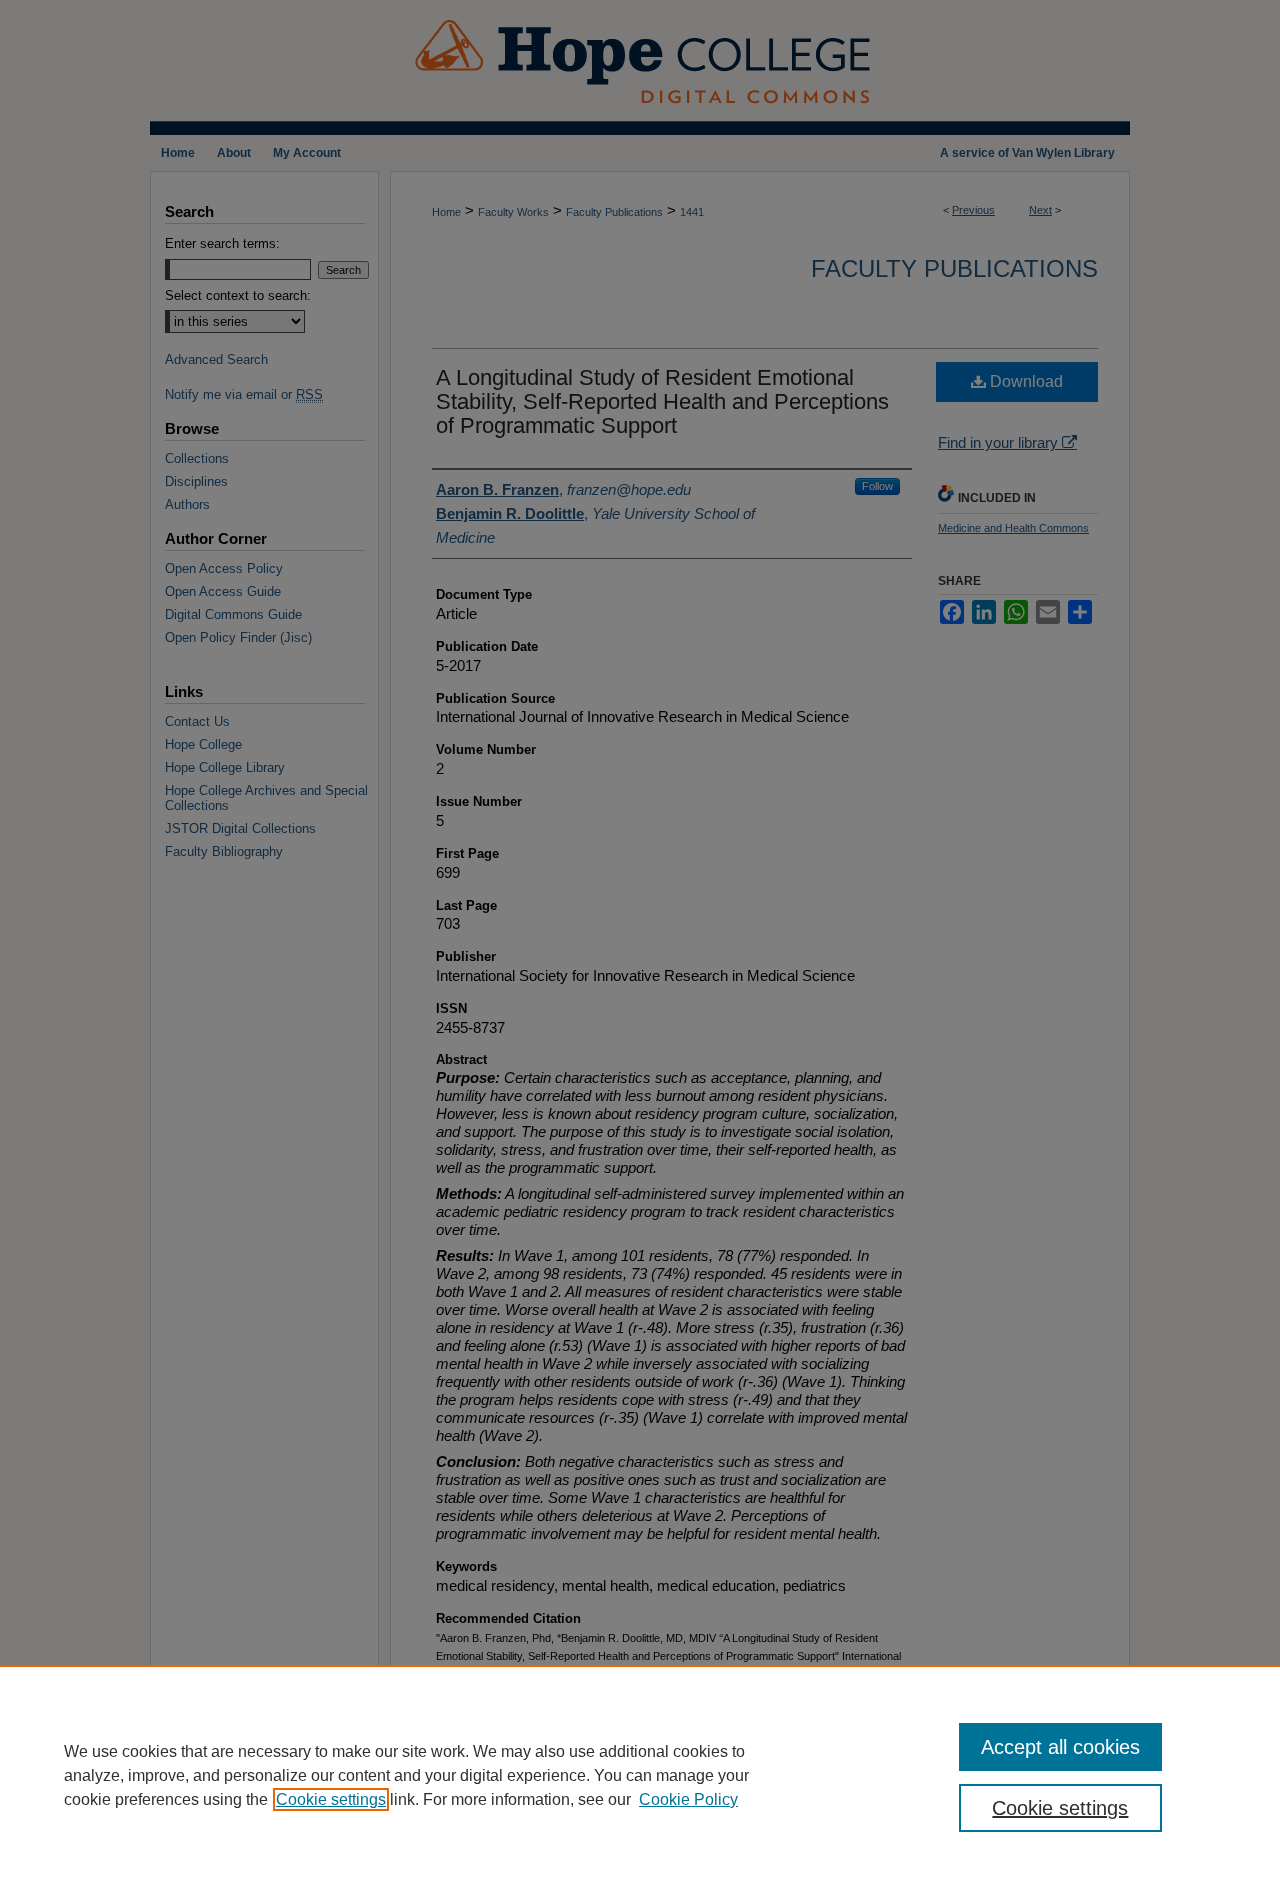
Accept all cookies (1060, 1747)
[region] (640, 1775)
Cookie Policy (688, 1799)
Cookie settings (331, 1799)
